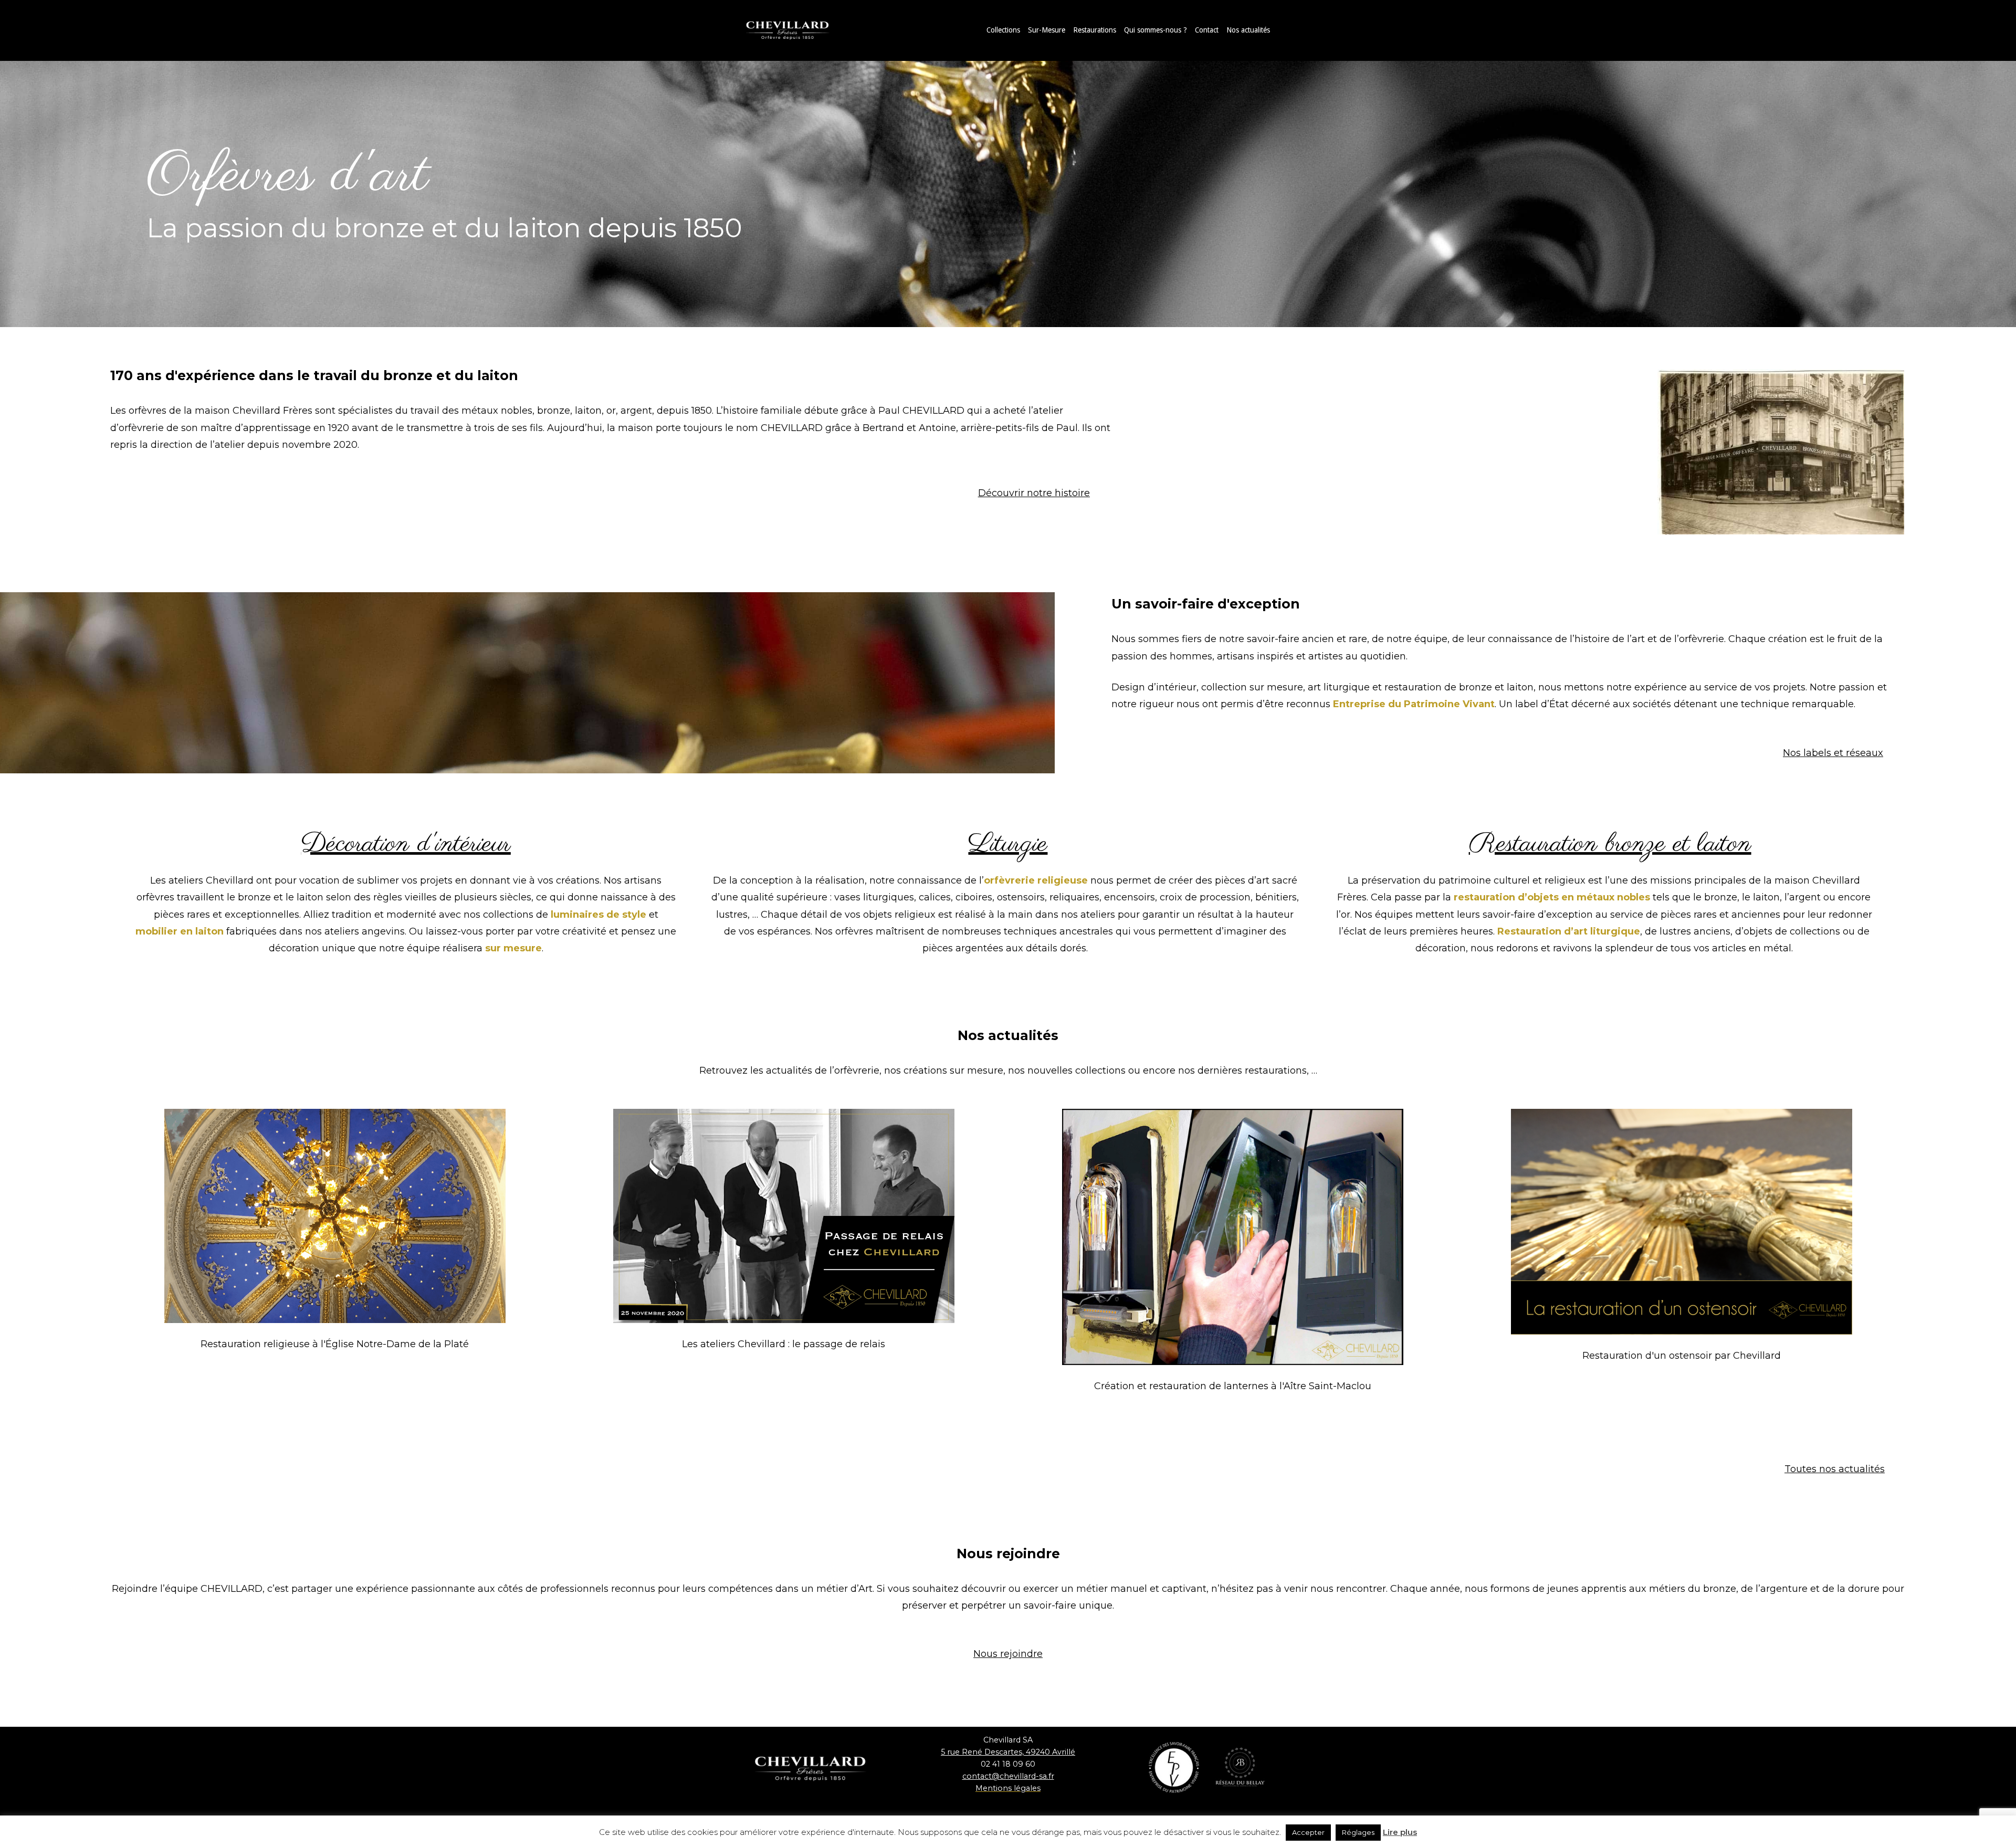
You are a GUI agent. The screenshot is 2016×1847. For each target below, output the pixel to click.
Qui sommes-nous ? (1156, 30)
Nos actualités (1248, 30)
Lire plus (1400, 1832)
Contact (1207, 30)
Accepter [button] (1308, 1832)
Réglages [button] (1358, 1832)
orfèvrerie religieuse (1036, 880)
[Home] (798, 30)
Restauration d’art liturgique (1569, 931)
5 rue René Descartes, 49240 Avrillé (1008, 1752)
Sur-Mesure (1047, 30)
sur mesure (513, 948)
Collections (1003, 30)
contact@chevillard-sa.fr (1008, 1776)
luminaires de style (598, 915)
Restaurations (1095, 30)
